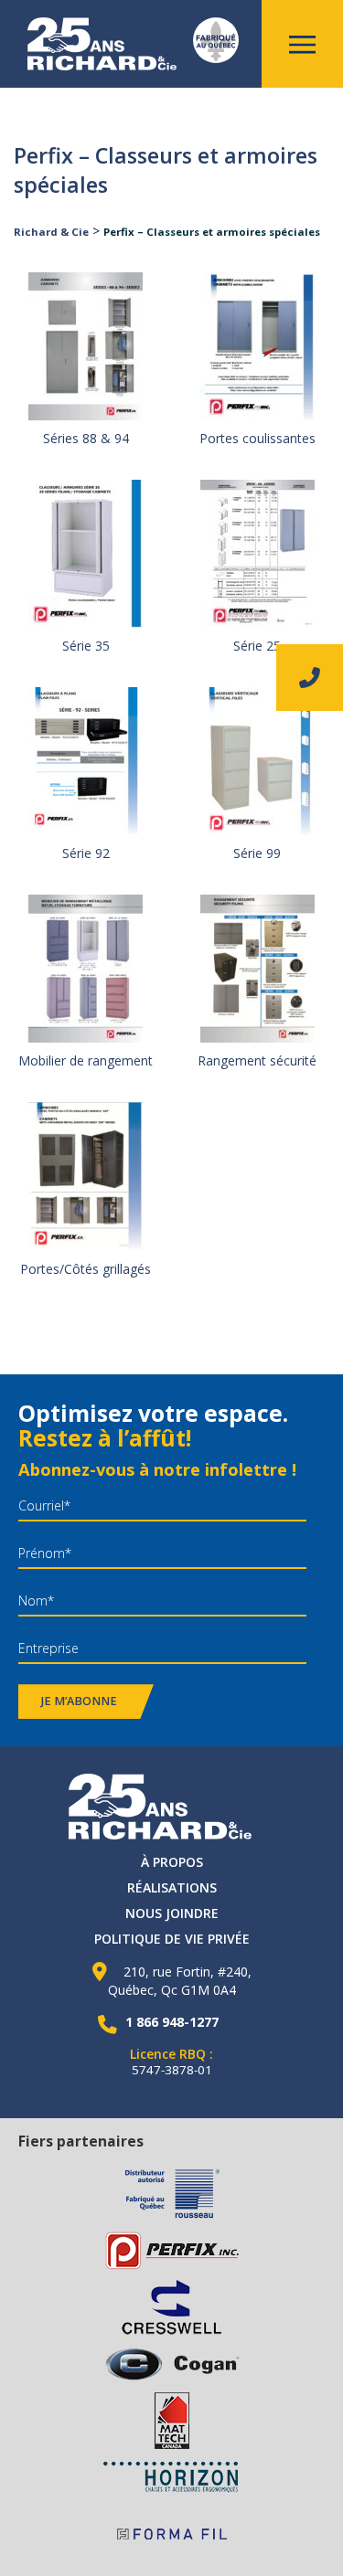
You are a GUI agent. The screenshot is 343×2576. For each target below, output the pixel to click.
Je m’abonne (79, 1701)
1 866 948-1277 (172, 2022)
